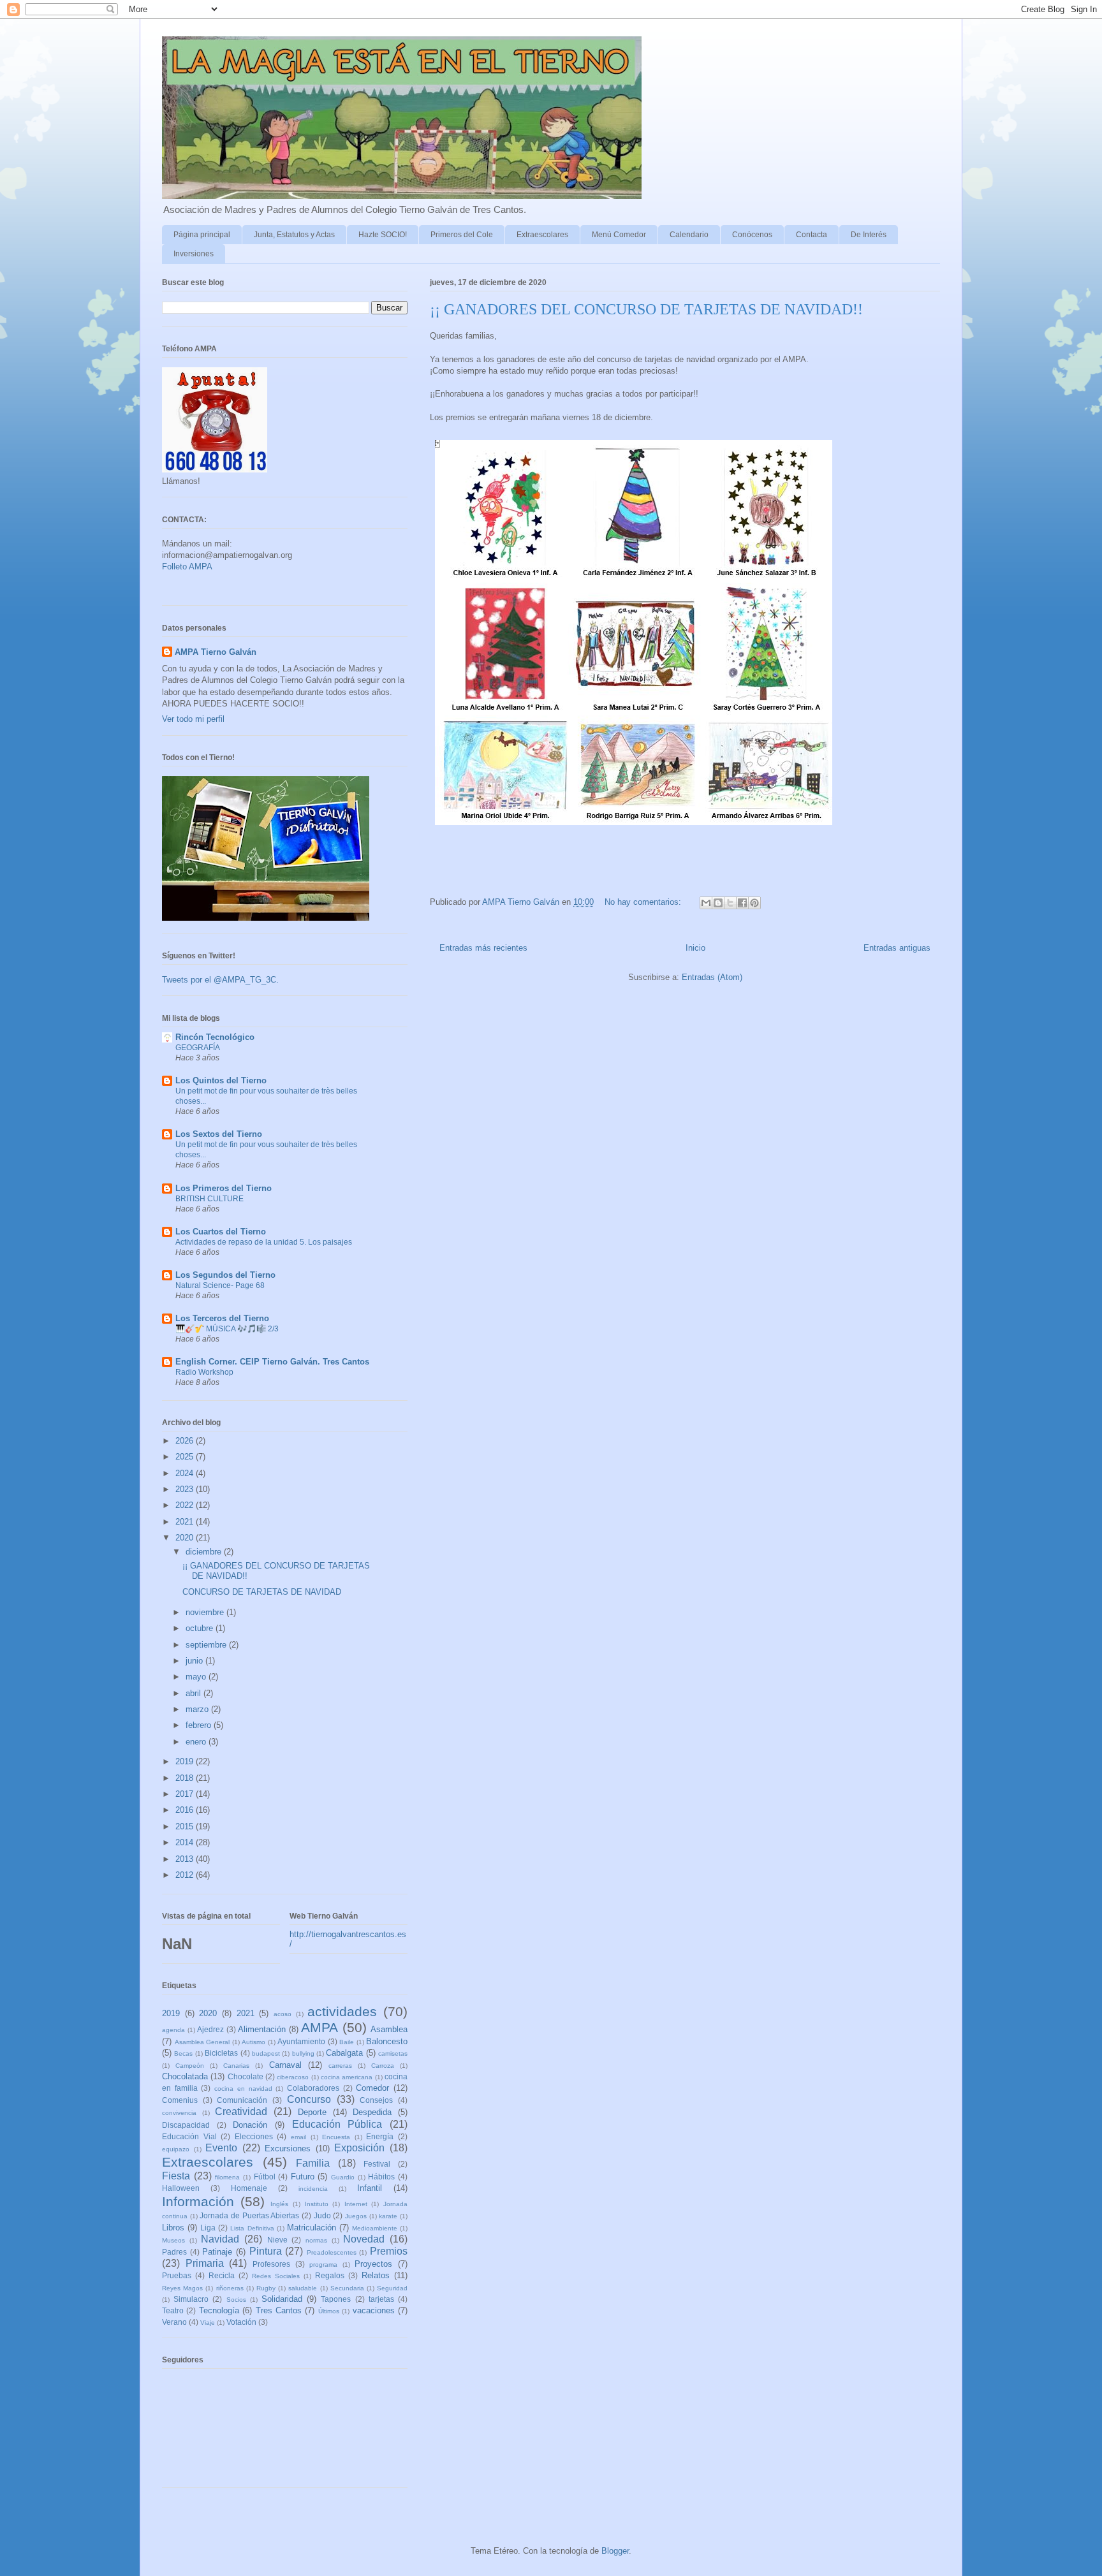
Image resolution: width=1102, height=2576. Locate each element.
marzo (198, 1709)
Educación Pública (337, 2124)
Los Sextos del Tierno (219, 1134)
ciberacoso (293, 2077)
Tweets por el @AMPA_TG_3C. (220, 980)
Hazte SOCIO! (383, 235)
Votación (241, 2322)
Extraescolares (542, 235)
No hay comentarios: (644, 902)
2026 (186, 1441)
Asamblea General (202, 2042)
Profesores (271, 2264)
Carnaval (285, 2065)
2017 (186, 1794)
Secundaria (347, 2288)
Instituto (317, 2204)
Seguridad (392, 2288)
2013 (186, 1859)
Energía (380, 2136)
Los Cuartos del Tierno (221, 1232)
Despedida (372, 2112)
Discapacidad (186, 2125)
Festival (377, 2164)
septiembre (207, 1645)
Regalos (330, 2275)
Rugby (266, 2288)
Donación (250, 2125)
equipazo (176, 2149)
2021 (186, 1522)
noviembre (206, 1612)
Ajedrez (210, 2029)
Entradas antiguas (897, 948)
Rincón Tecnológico (215, 1037)
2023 (186, 1489)
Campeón (190, 2066)
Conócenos (752, 235)
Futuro (303, 2177)
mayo (197, 1677)
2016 (186, 1810)
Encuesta (336, 2137)
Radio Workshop (204, 1372)
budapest (266, 2053)
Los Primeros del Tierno (224, 1188)
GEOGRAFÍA (198, 1048)
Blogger (615, 2551)
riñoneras (230, 2288)
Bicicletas (221, 2053)
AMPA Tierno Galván (216, 652)
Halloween (181, 2188)
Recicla (222, 2275)
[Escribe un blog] (718, 903)
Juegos (356, 2216)
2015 (186, 1826)
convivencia (179, 2113)
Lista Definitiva (252, 2228)
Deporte (312, 2112)
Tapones (336, 2299)
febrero (200, 1725)
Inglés (279, 2204)
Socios (236, 2300)
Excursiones (288, 2148)
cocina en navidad (243, 2089)
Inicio (695, 948)
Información (198, 2201)
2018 (186, 1778)
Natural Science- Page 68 (220, 1285)
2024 (186, 1473)
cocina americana (347, 2077)
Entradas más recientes (483, 948)
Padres (174, 2252)
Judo (322, 2215)
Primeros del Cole (462, 235)
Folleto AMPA (187, 567)
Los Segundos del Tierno (225, 1275)
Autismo (253, 2042)
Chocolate (246, 2076)
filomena (227, 2177)
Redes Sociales (276, 2276)
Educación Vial (189, 2136)
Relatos (376, 2275)
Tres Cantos (279, 2310)
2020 (186, 1538)
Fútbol (265, 2177)
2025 (186, 1457)
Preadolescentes (332, 2252)
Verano (174, 2322)
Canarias (236, 2066)
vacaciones (374, 2310)
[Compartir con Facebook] (742, 903)
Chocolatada (185, 2076)
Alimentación (262, 2029)
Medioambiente (375, 2228)
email (298, 2137)
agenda (173, 2030)
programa (323, 2265)
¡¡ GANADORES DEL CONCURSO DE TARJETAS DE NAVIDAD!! (646, 309)
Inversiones (194, 254)
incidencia (313, 2189)
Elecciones (254, 2136)
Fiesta (176, 2176)
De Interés (869, 235)
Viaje (208, 2323)
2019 (186, 1761)
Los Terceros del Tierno (222, 1318)
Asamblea (389, 2029)
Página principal (202, 235)
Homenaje (249, 2188)
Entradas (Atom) (712, 977)
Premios (389, 2251)
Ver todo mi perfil (193, 719)
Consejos (376, 2100)
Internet (356, 2204)
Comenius (180, 2100)
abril (195, 1693)
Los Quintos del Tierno (221, 1080)
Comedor (372, 2088)
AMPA (320, 2027)
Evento (221, 2148)
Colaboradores (313, 2088)
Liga (208, 2228)
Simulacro (191, 2299)
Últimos (329, 2311)
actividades (342, 2011)
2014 (186, 1842)
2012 (186, 1875)
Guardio (343, 2177)
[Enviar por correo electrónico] (706, 903)
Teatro (173, 2310)
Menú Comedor (619, 235)
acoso (283, 2014)
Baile (347, 2042)
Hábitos (381, 2177)
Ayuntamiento (301, 2041)
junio (195, 1661)
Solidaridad (282, 2299)
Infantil (370, 2188)
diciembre (205, 1552)
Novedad (364, 2239)
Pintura (266, 2251)
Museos (173, 2240)
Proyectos (373, 2264)
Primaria (205, 2263)
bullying (303, 2053)
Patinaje (217, 2252)
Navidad (220, 2239)
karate (388, 2216)
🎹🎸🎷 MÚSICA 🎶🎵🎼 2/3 (227, 1329)
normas (316, 2240)
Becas (183, 2053)
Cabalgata (344, 2053)
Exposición (359, 2148)
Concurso (309, 2099)
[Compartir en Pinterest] (754, 903)
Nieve (277, 2240)
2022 (186, 1505)
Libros (173, 2228)
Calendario (689, 235)
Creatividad (241, 2111)
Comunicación (242, 2100)
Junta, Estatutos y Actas (294, 235)
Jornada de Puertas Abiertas (249, 2215)
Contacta (812, 235)
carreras (340, 2066)
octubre (201, 1628)
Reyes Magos (182, 2288)
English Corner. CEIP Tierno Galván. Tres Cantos (272, 1362)
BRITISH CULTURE (209, 1199)
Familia (313, 2163)
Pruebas (177, 2275)
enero (197, 1742)
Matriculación (312, 2228)
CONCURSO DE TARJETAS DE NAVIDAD (262, 1592)
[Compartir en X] (730, 903)
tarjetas (381, 2299)
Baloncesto (387, 2041)
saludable (303, 2288)
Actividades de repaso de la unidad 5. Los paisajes (264, 1242)
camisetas (393, 2053)
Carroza (383, 2066)
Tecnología (219, 2310)
